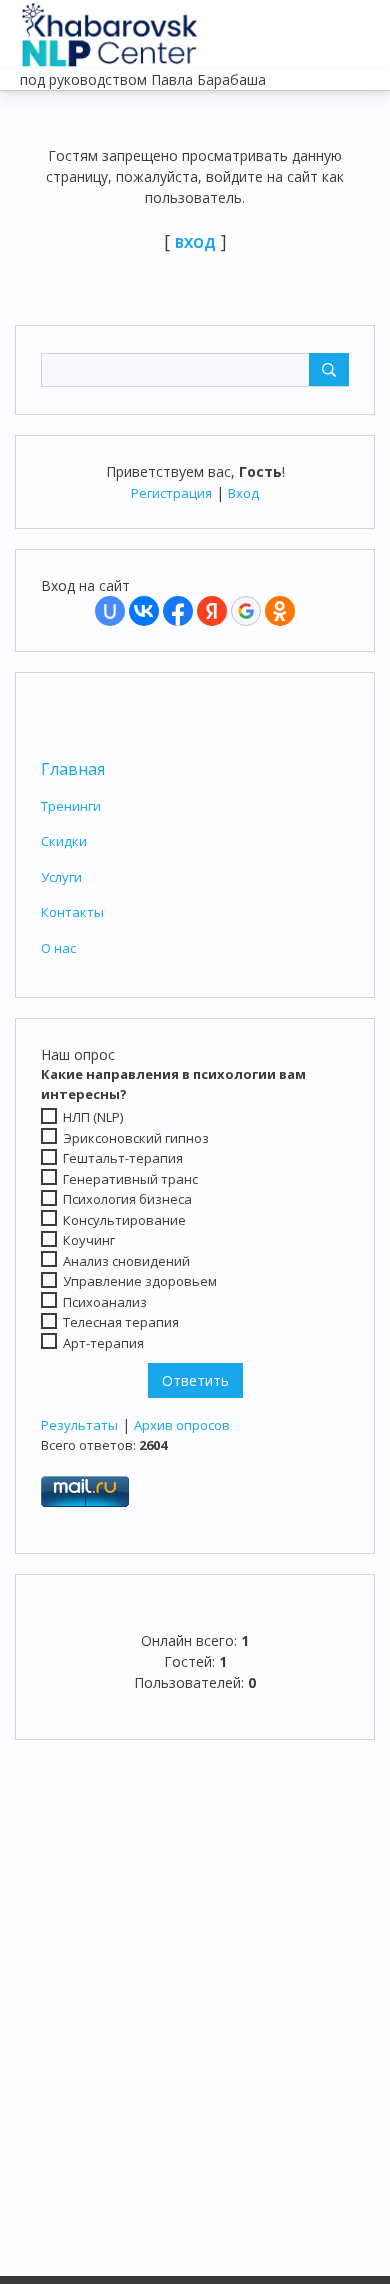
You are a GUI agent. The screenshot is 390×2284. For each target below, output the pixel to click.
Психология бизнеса (127, 1199)
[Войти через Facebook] (178, 611)
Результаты (79, 1425)
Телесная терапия (121, 1322)
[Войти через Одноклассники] (280, 611)
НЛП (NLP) (93, 1117)
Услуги (61, 877)
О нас (58, 948)
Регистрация (171, 493)
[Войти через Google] (246, 611)
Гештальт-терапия (123, 1158)
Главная (73, 769)
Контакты (72, 912)
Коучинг (89, 1240)
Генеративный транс (130, 1179)
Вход (243, 493)
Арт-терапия (103, 1343)
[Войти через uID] (110, 611)
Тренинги (71, 806)
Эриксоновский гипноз (136, 1137)
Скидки (64, 841)
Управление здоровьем (140, 1281)
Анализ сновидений (126, 1261)
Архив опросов (182, 1425)
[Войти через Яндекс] (212, 611)
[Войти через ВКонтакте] (144, 611)
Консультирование (124, 1220)
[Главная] (110, 30)
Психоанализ (105, 1302)
